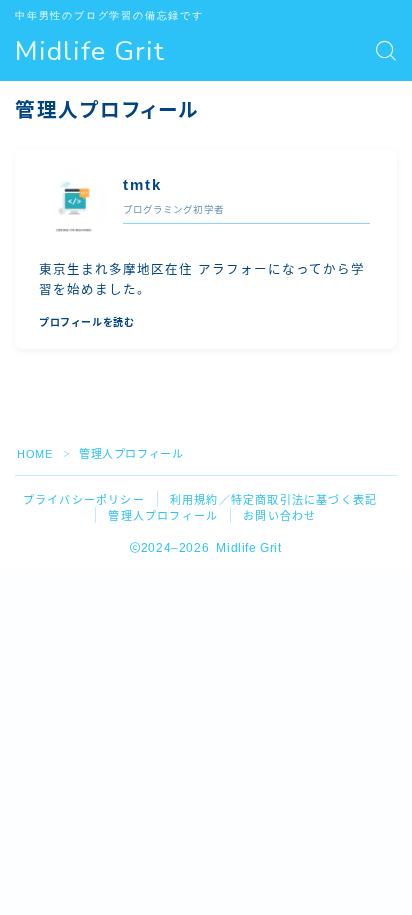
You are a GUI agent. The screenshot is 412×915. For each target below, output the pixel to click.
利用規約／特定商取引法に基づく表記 (273, 500)
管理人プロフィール (163, 516)
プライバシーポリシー (84, 500)
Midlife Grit (90, 52)
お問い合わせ (279, 516)
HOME (34, 454)
